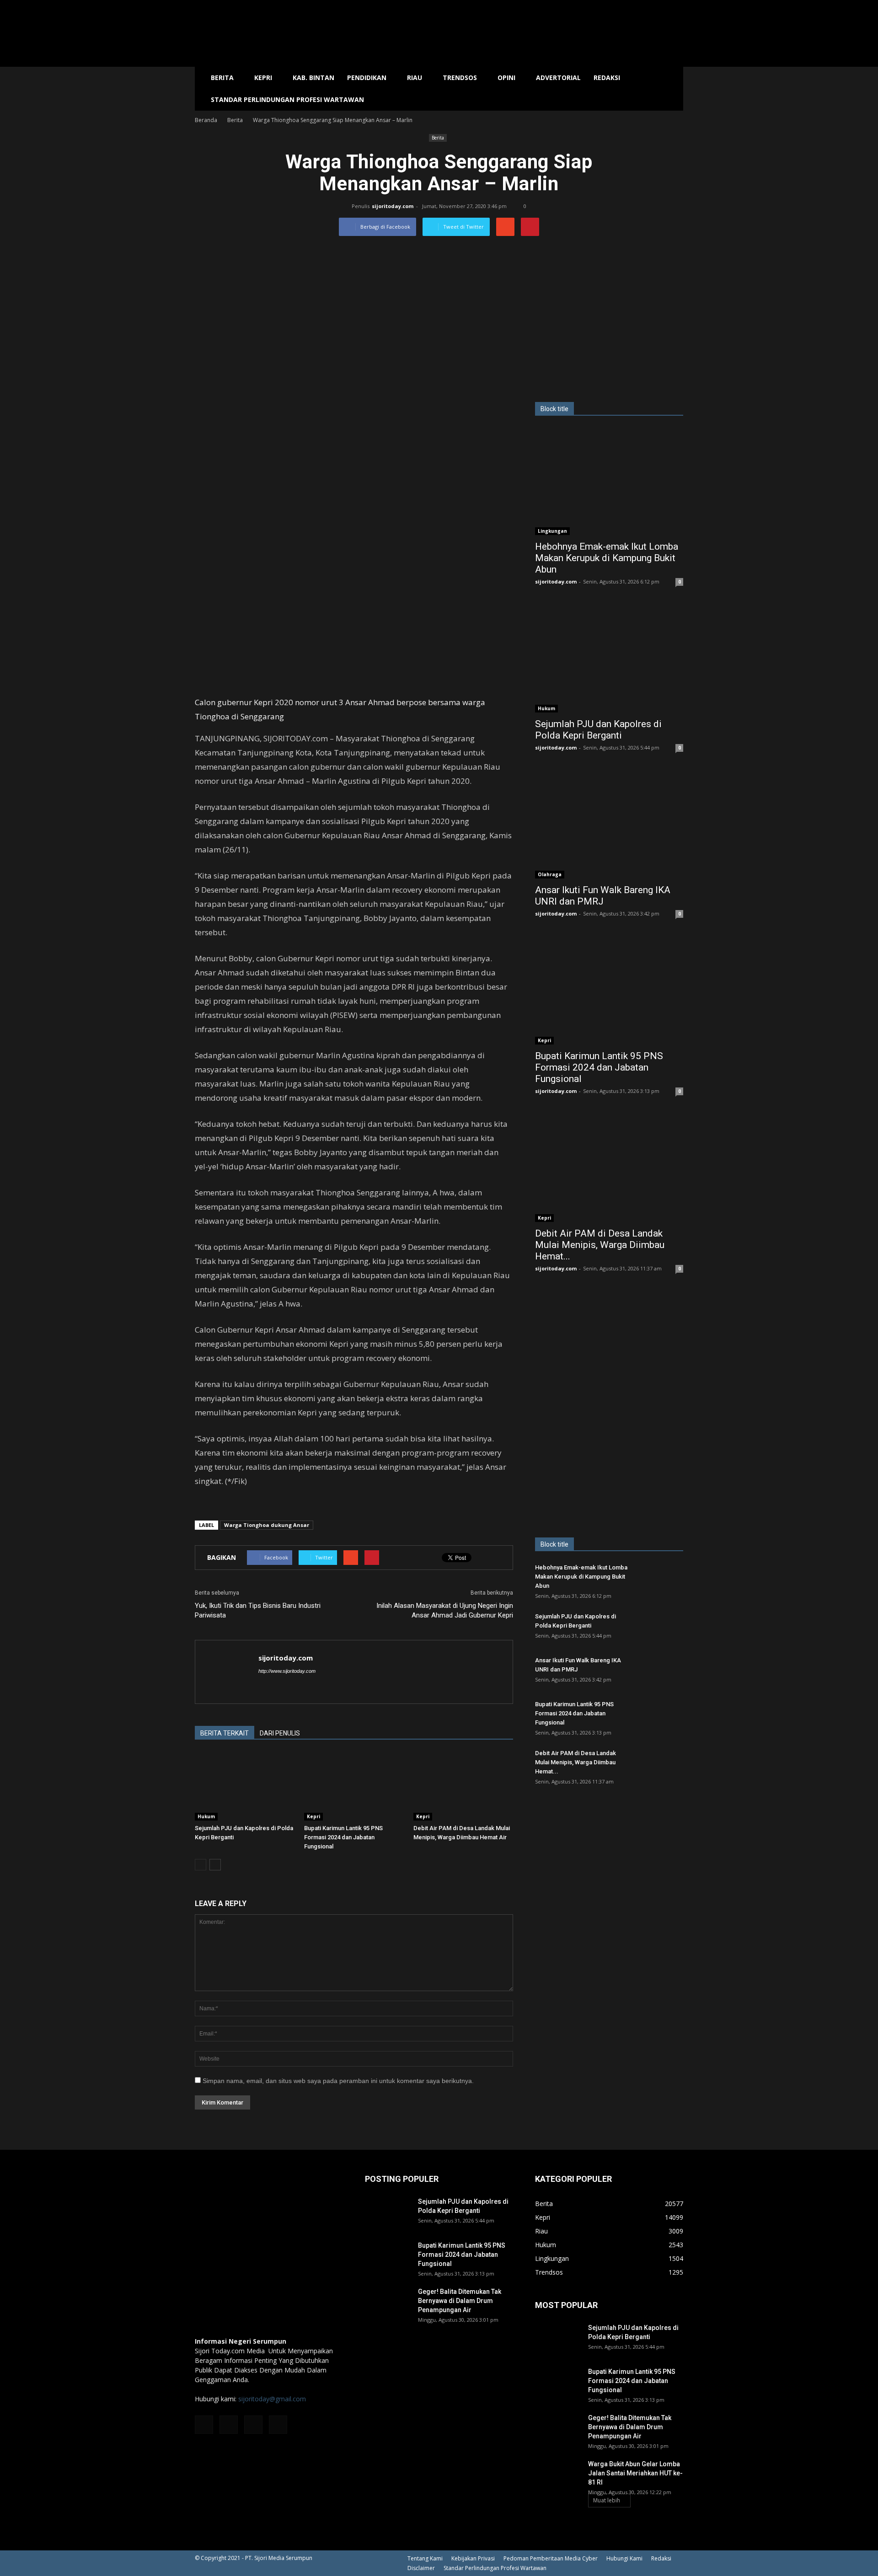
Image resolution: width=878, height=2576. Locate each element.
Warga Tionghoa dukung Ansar (267, 1525)
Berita (222, 78)
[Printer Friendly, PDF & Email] (220, 1505)
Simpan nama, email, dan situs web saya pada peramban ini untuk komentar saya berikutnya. (338, 2081)
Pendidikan (367, 78)
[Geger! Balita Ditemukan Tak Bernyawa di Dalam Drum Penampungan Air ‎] (388, 2303)
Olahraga (550, 874)
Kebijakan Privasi (473, 2558)
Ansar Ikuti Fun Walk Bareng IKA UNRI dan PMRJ (603, 896)
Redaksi (607, 78)
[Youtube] (278, 2425)
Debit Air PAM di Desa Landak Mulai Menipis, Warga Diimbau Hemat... (600, 1245)
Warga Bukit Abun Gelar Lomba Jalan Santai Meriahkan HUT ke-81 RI (635, 2473)
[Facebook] (204, 2425)
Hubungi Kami (624, 2558)
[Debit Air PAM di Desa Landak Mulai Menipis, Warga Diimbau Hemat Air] (463, 1786)
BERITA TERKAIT (225, 1733)
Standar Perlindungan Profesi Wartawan (287, 99)
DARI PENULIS (280, 1733)
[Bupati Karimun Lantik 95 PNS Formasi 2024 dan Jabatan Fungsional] (354, 1786)
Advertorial (558, 78)
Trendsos (460, 78)
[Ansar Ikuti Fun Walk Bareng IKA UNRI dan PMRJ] (609, 825)
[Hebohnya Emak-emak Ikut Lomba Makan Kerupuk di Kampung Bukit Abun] (609, 481)
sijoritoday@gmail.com (272, 2399)
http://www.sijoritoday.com (287, 1671)
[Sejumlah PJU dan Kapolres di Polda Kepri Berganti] (245, 1786)
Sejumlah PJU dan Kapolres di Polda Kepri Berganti (598, 730)
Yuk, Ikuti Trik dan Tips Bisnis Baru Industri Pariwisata (258, 1610)
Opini (506, 78)
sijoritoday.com (393, 206)
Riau (415, 78)
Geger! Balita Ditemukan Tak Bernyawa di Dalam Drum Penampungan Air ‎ (460, 2301)
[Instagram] (229, 2425)
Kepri (263, 78)
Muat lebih (607, 2500)
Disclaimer (421, 2568)
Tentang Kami (425, 2558)
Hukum (206, 1816)
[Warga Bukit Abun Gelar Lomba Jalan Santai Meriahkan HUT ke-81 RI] (558, 2475)
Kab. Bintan (313, 78)
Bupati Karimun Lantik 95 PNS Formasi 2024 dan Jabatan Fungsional (343, 1837)
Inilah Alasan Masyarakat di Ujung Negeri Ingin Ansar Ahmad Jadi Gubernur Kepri (445, 1610)
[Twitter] (253, 2425)
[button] (672, 89)
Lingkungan (552, 531)
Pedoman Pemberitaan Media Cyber (551, 2558)
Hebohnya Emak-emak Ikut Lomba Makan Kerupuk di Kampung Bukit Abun (607, 558)
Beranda (206, 120)
